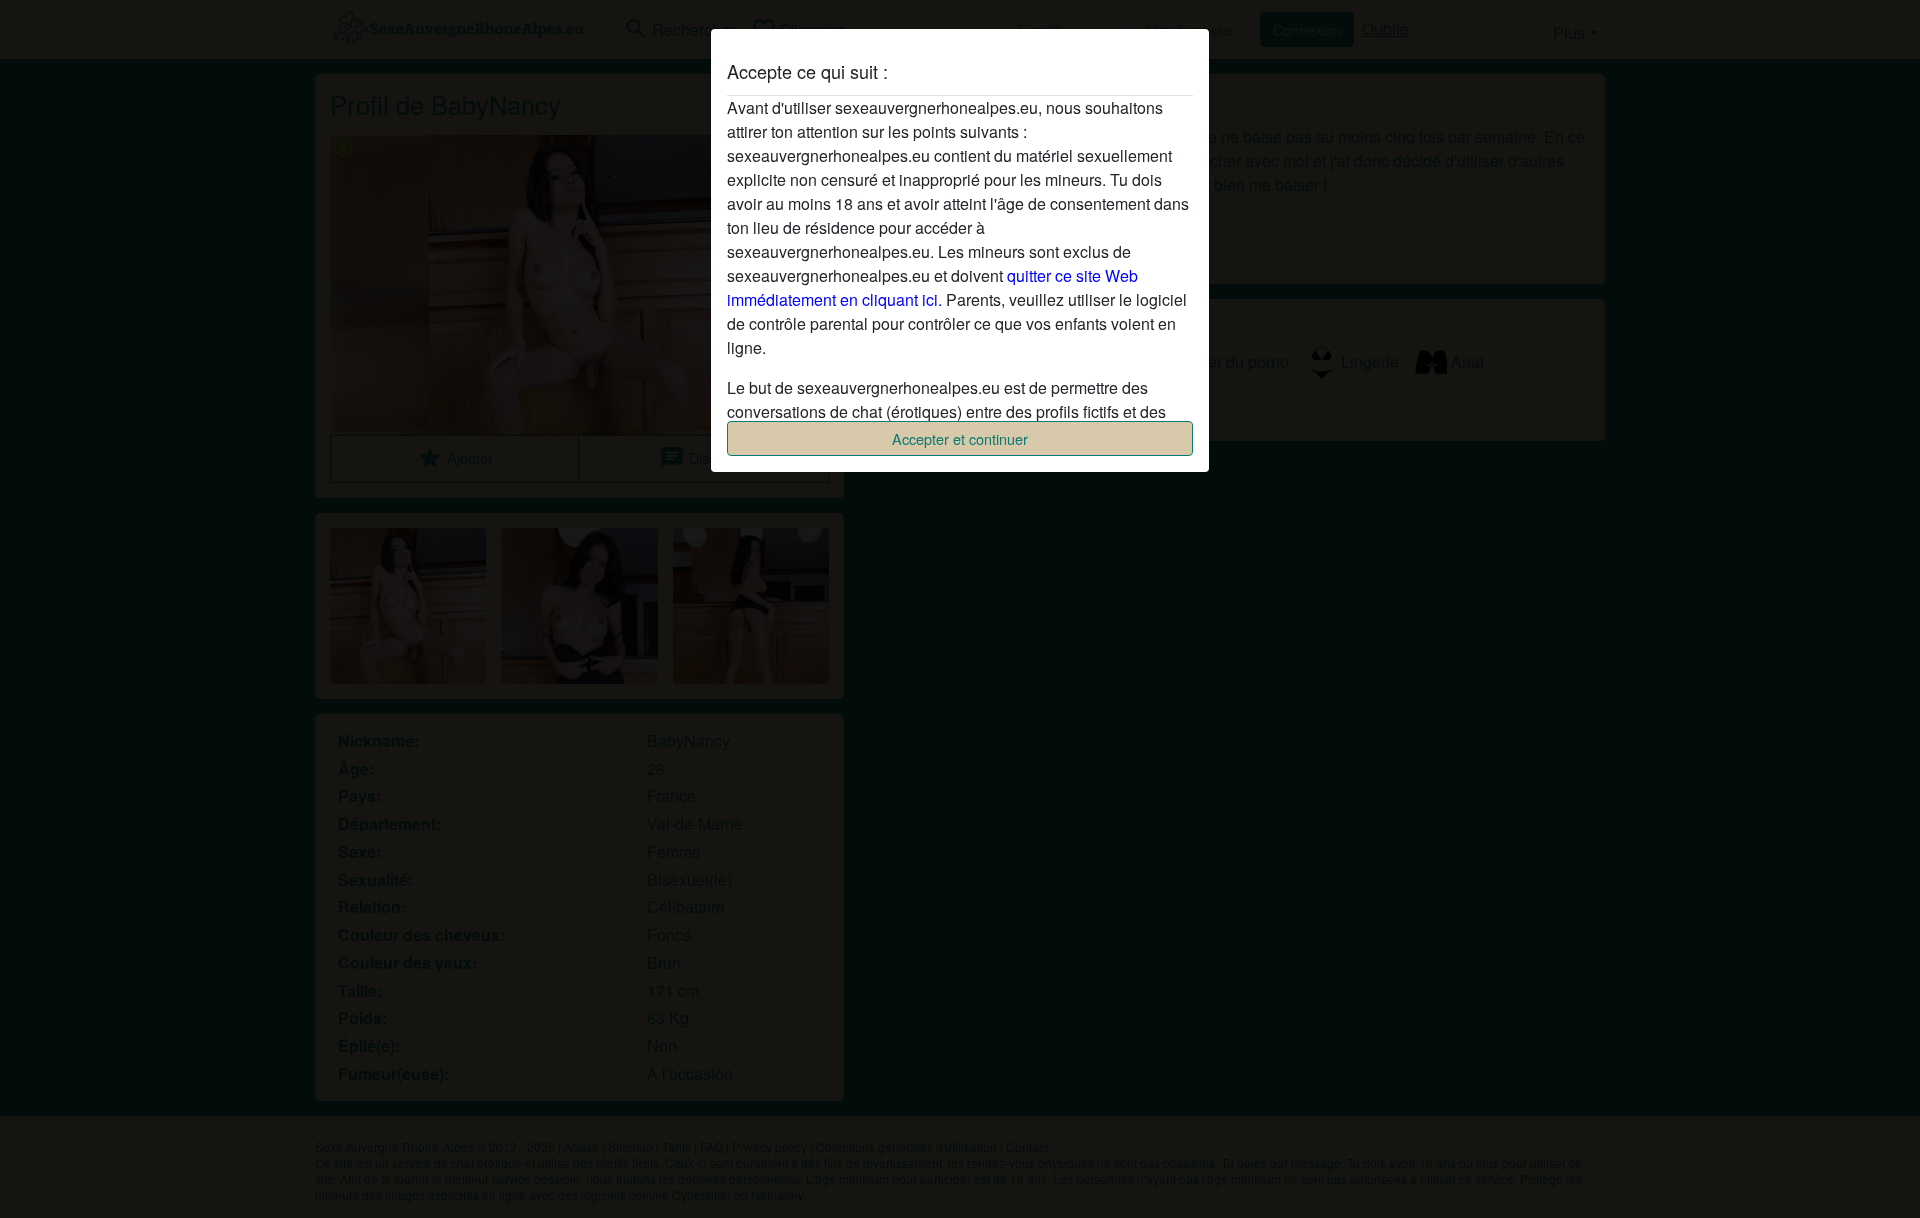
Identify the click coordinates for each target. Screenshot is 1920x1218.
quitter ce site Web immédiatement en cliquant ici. (932, 287)
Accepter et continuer (960, 438)
